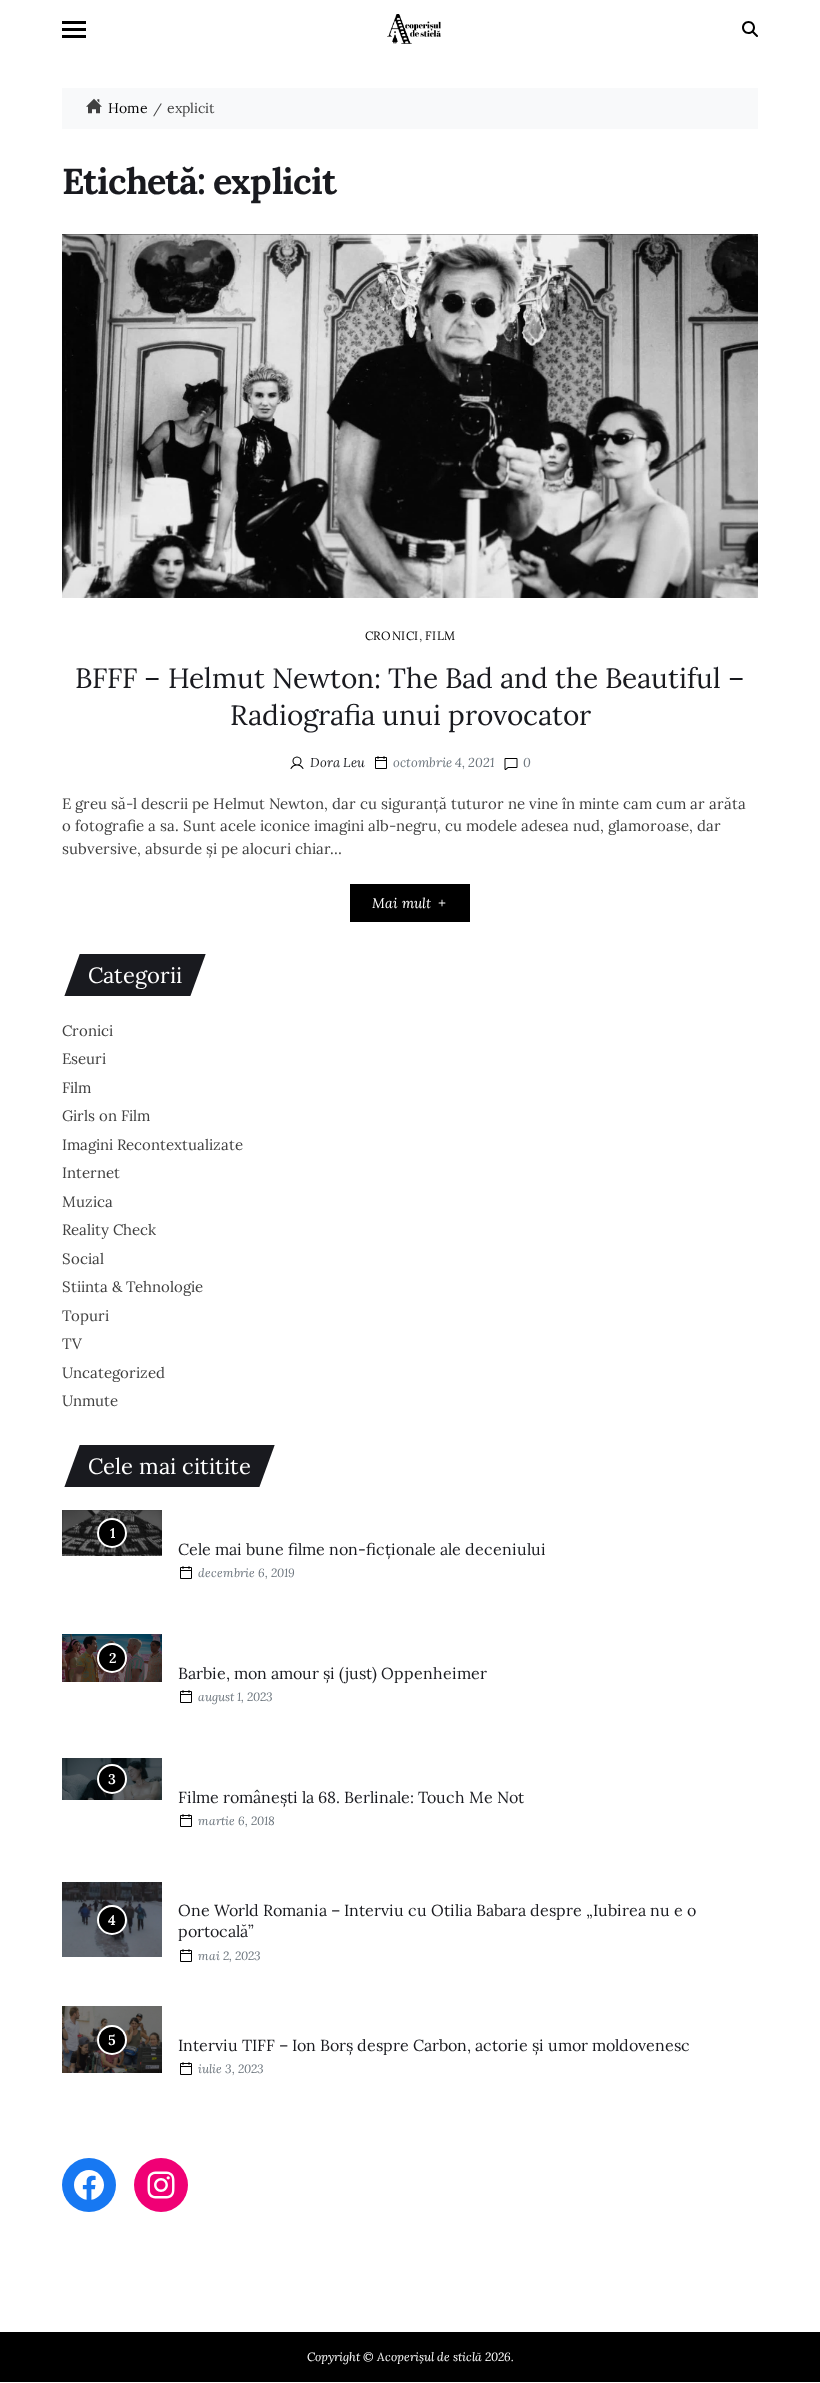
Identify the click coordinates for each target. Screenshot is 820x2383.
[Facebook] (89, 2185)
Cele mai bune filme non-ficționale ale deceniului (362, 1549)
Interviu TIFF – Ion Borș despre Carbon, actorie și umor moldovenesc (434, 2045)
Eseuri (84, 1058)
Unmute (90, 1400)
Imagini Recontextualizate (152, 1144)
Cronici (392, 635)
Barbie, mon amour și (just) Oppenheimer (332, 1673)
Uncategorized (113, 1372)
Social (83, 1258)
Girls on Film (106, 1115)
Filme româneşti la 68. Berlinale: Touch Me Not (351, 1797)
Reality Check (109, 1229)
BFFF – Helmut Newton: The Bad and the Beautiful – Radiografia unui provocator (410, 696)
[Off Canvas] (74, 29)
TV (72, 1343)
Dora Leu (337, 762)
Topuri (85, 1315)
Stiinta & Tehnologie (132, 1286)
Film (440, 635)
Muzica (87, 1201)
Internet (91, 1172)
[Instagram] (161, 2185)
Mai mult (401, 903)
